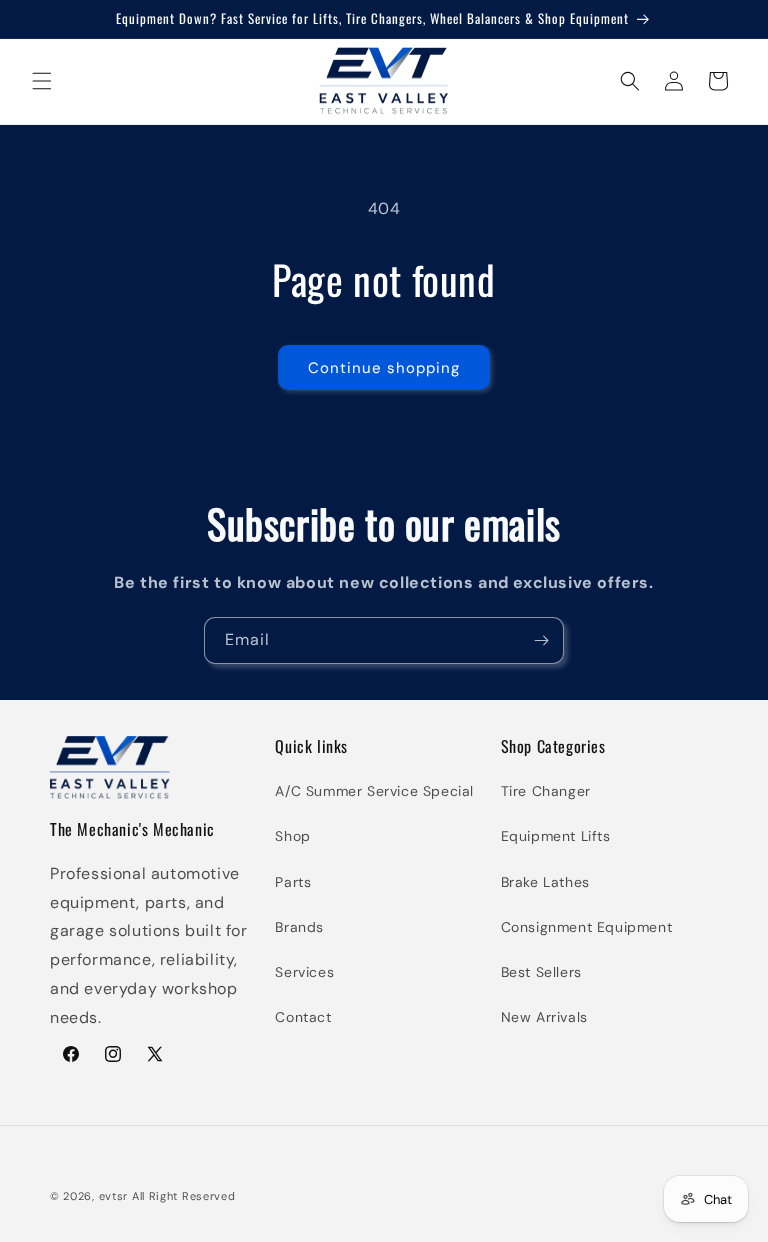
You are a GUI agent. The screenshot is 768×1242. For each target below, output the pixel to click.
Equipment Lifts (556, 836)
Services (304, 972)
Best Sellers (541, 972)
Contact (303, 1017)
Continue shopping (384, 368)
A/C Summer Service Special (374, 791)
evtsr (114, 1196)
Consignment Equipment (587, 927)
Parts (293, 882)
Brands (299, 927)
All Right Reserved (184, 1196)
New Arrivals (544, 1017)
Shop (292, 836)
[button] (42, 81)
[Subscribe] (541, 640)
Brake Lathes (545, 882)
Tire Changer (546, 791)
